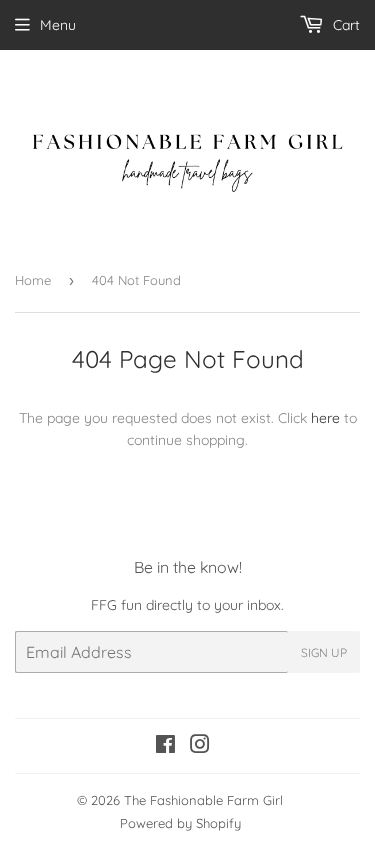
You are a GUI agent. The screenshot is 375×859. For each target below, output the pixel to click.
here (325, 418)
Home (33, 280)
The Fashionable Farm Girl (203, 800)
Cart (344, 25)
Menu (58, 25)
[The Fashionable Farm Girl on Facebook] (165, 747)
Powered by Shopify (180, 823)
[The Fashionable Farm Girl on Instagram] (200, 747)
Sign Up (324, 652)
